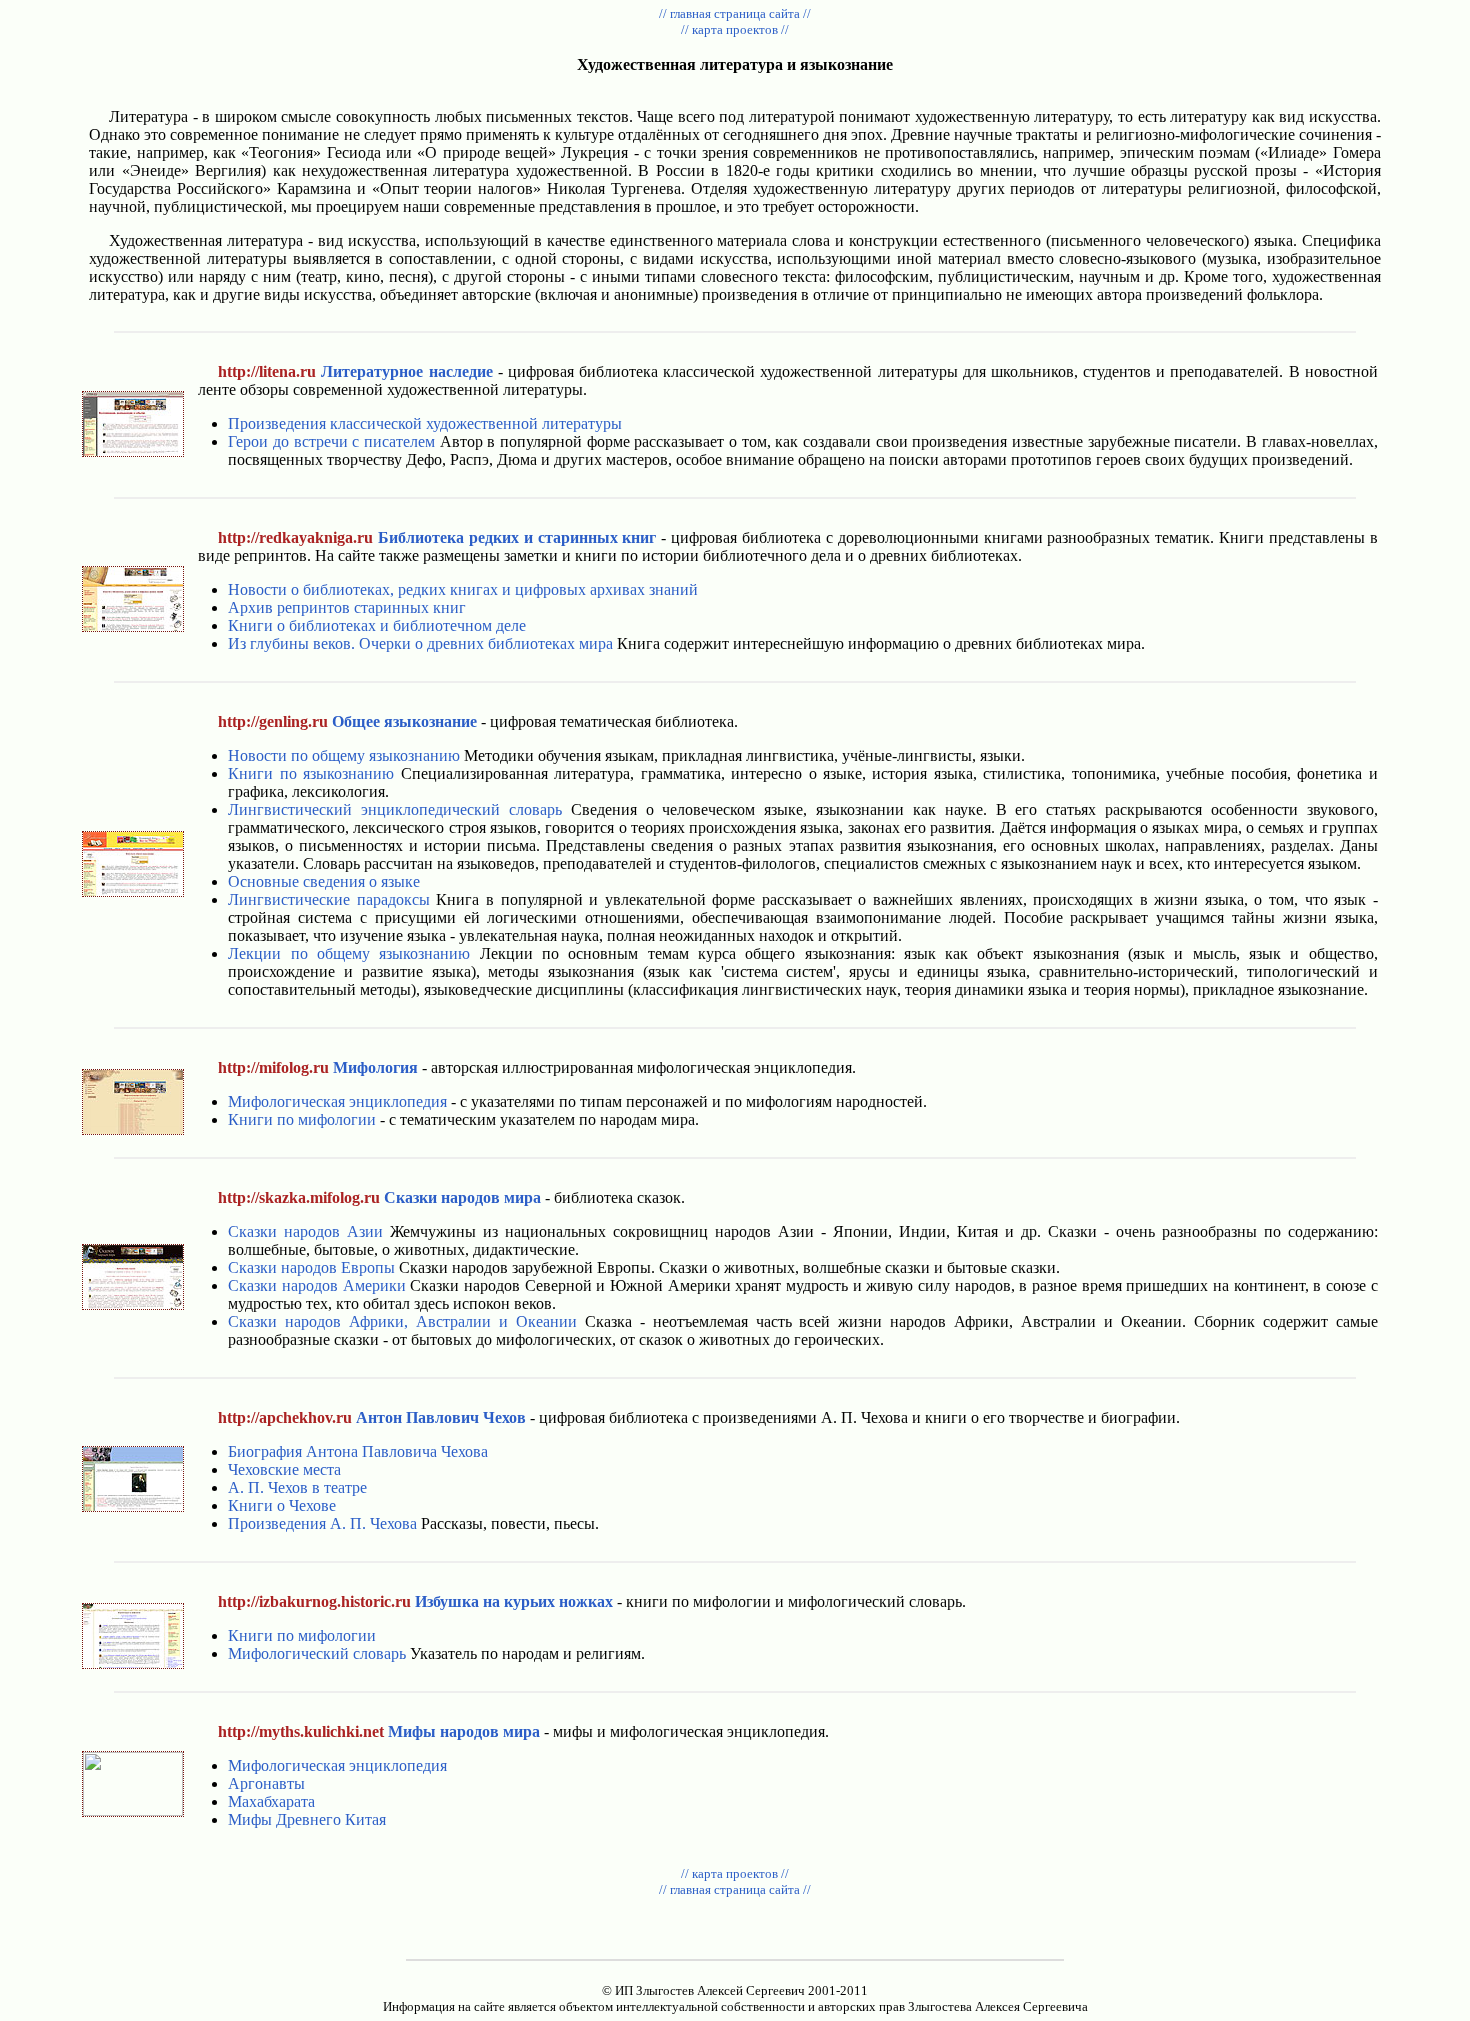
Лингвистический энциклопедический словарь (395, 809)
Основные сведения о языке (324, 881)
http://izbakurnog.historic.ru (314, 1601)
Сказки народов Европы (311, 1267)
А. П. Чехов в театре (297, 1487)
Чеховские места (284, 1469)
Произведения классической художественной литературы (425, 423)
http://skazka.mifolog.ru (299, 1197)
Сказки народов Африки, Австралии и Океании (402, 1321)
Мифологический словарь (317, 1653)
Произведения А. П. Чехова (322, 1523)
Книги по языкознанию (311, 773)
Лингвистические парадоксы (329, 899)
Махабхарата (271, 1801)
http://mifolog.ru (273, 1067)
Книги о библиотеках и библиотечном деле (377, 625)
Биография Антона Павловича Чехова (358, 1451)
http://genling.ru (273, 721)
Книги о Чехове (282, 1505)
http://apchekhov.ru (285, 1417)
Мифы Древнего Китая (307, 1819)
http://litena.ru (267, 371)
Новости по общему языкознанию (344, 755)
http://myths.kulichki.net (301, 1731)
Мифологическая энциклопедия (337, 1101)
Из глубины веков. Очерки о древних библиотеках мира (420, 643)
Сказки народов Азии (305, 1231)
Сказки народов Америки (316, 1285)
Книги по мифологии (302, 1119)
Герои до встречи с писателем (331, 441)
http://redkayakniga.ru (295, 537)
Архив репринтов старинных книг (347, 607)
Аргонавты (266, 1783)
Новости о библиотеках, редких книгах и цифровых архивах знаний (463, 589)
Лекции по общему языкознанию (349, 953)
